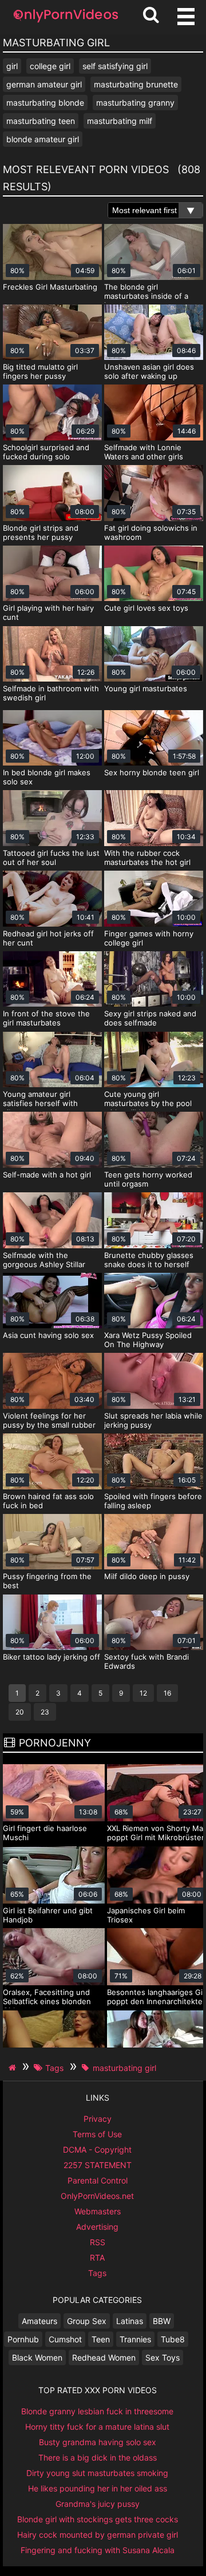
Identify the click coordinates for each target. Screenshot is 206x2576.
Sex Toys (163, 2357)
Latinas (130, 2321)
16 (167, 1693)
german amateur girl (44, 84)
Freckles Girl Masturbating (50, 287)
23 (45, 1712)
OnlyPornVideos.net (97, 2196)
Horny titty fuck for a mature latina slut (97, 2427)
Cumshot (65, 2339)
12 (143, 1693)
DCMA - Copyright (97, 2150)
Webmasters (98, 2211)
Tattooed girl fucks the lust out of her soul (51, 858)
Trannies (135, 2339)
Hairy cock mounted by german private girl (98, 2535)
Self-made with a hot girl (47, 1175)
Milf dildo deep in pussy (147, 1576)
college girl (50, 66)
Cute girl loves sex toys (146, 608)
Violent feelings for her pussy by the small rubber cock (49, 1425)
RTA (97, 2257)
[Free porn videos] (66, 23)
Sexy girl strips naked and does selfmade (150, 1018)
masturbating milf (120, 121)
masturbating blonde (45, 103)
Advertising (97, 2227)
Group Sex (87, 2321)
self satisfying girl (115, 66)
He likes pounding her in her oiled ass (98, 2488)
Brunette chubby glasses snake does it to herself (149, 1260)
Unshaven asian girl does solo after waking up (149, 371)
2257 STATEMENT (98, 2165)
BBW (162, 2321)
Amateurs (39, 2321)
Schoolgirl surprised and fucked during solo (46, 452)
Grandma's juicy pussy (98, 2504)
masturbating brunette (136, 84)
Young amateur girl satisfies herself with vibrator (40, 1103)
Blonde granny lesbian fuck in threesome (97, 2411)
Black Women (37, 2357)
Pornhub (23, 2339)
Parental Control (98, 2180)
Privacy (98, 2119)
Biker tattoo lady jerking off (51, 1657)
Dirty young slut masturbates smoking (97, 2473)
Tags (97, 2273)
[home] (14, 2068)
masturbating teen (41, 121)
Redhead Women (104, 2357)
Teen (101, 2339)
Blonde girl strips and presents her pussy (41, 532)
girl (12, 66)
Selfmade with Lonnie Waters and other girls (144, 452)
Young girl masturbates (146, 688)
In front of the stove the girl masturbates (46, 1018)
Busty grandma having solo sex (98, 2442)
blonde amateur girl (43, 139)
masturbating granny (135, 103)
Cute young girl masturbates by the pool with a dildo (148, 1103)
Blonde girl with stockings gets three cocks (98, 2519)
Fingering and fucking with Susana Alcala (98, 2550)
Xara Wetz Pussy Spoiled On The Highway (148, 1340)
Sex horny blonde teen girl (152, 772)
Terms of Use (97, 2134)
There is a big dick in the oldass (98, 2457)
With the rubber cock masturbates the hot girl (147, 858)
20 (20, 1712)
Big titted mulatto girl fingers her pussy (40, 371)
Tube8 (173, 2339)
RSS (98, 2242)
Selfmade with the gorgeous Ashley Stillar (44, 1260)
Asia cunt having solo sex (48, 1335)
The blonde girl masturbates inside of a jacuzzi (146, 296)
